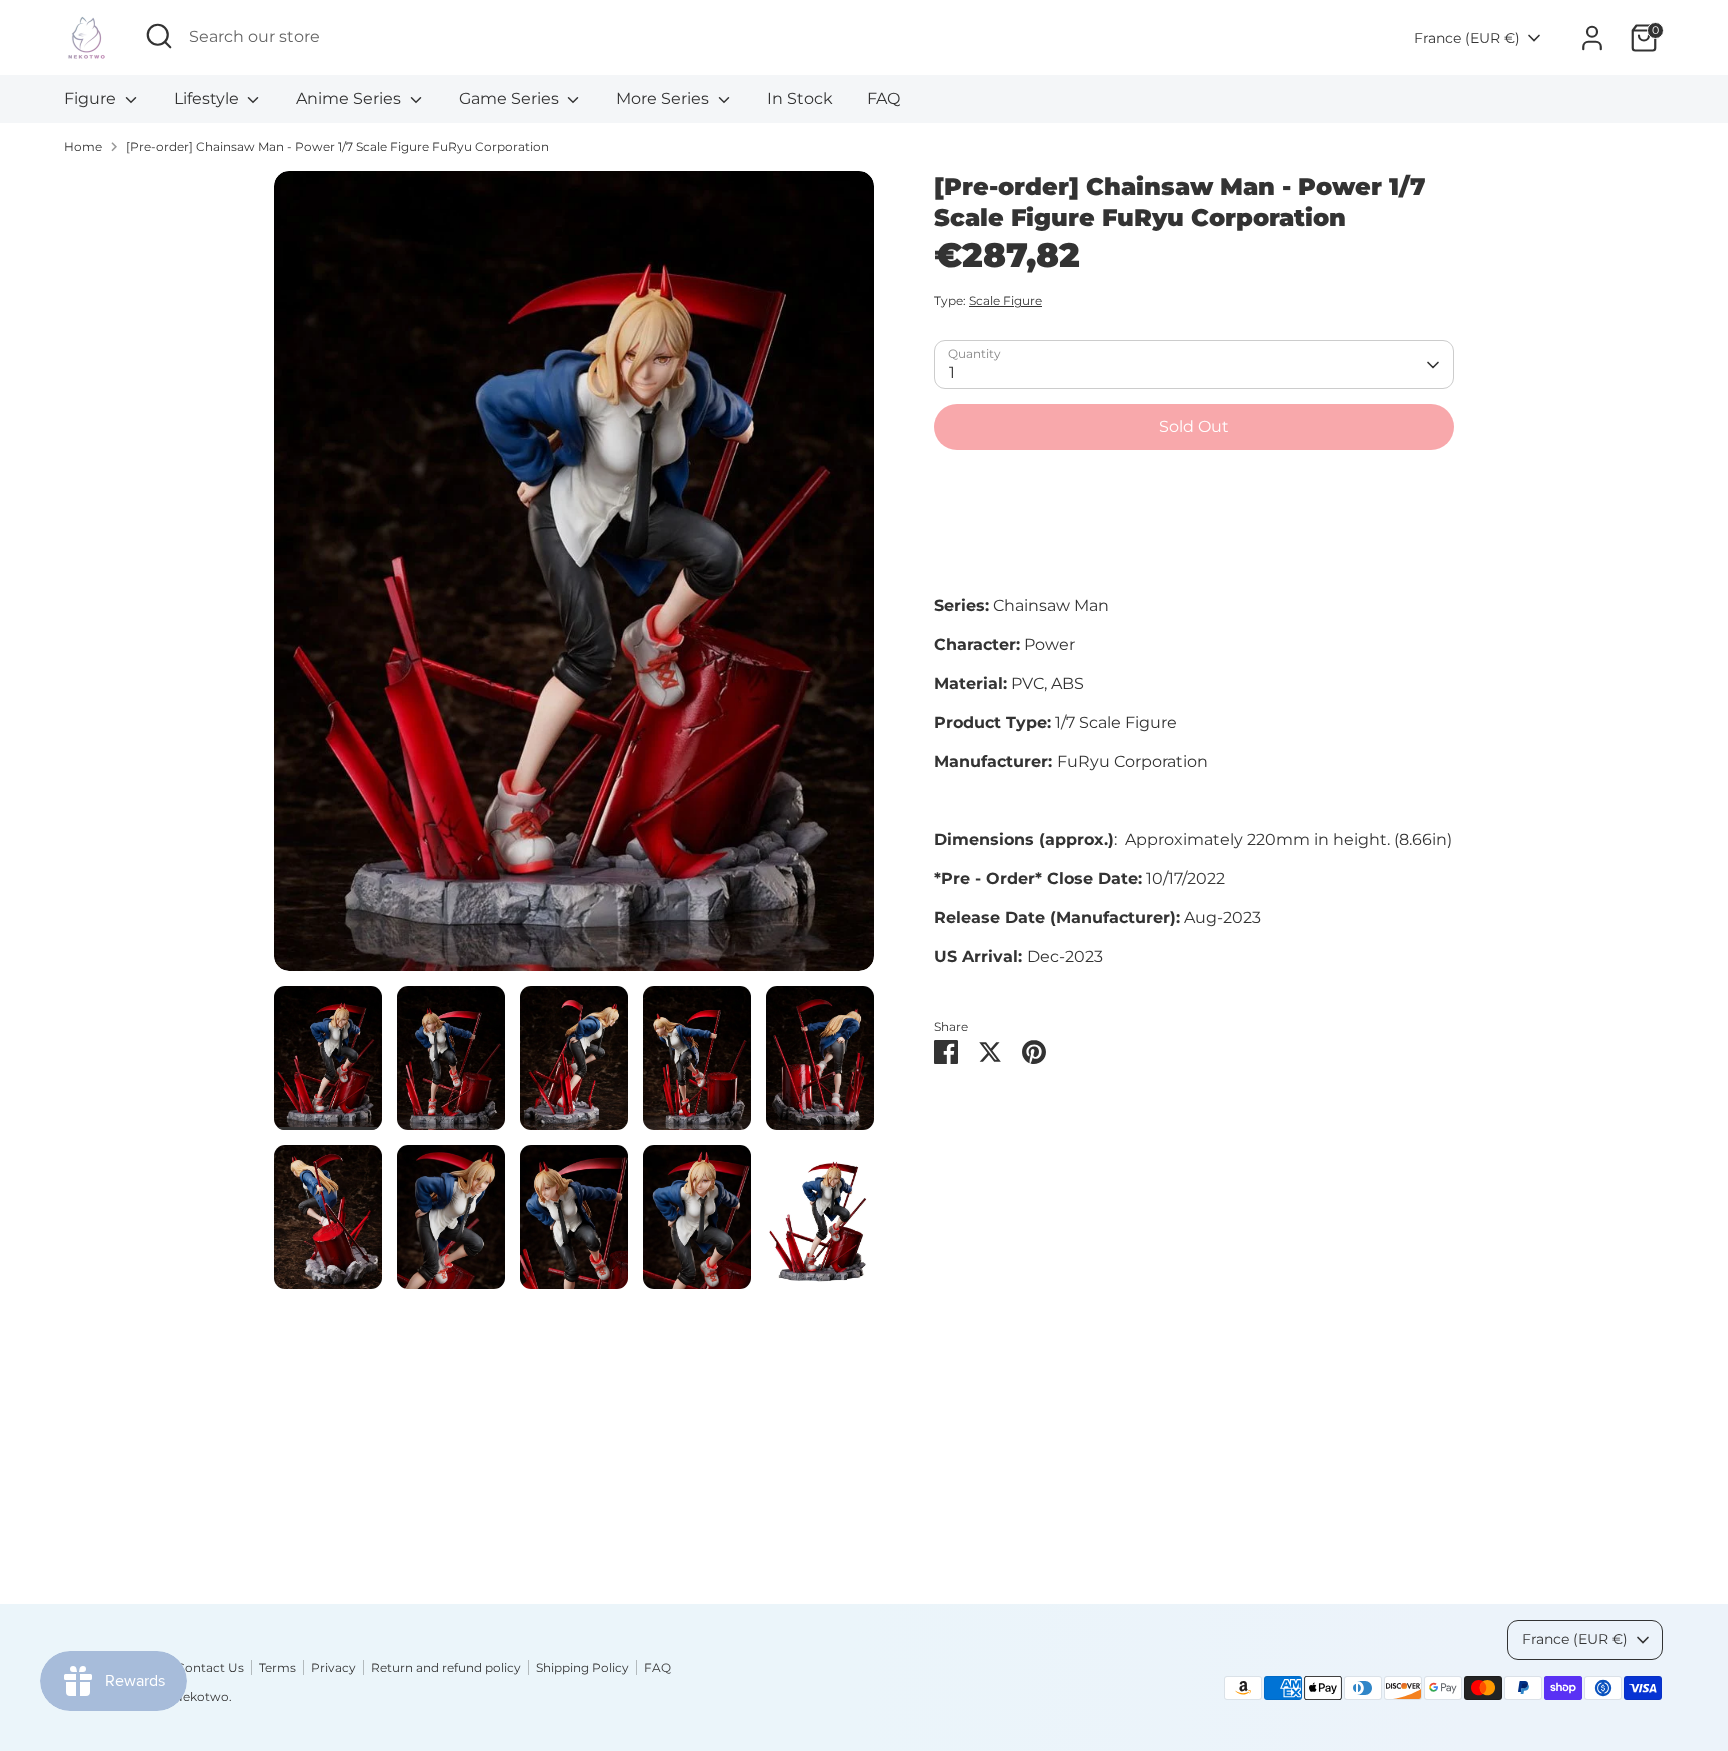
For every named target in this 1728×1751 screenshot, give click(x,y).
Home (83, 146)
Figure (92, 98)
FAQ (883, 98)
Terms (277, 1667)
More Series (664, 98)
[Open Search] (159, 36)
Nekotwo (201, 1696)
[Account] (1592, 38)
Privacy (333, 1667)
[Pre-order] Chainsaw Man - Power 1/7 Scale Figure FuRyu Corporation (337, 146)
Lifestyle (208, 98)
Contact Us (210, 1667)
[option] (574, 578)
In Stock (800, 98)
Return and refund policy (446, 1667)
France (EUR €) (1467, 38)
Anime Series (350, 98)
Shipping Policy (582, 1667)
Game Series (511, 98)
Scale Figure (1005, 301)
